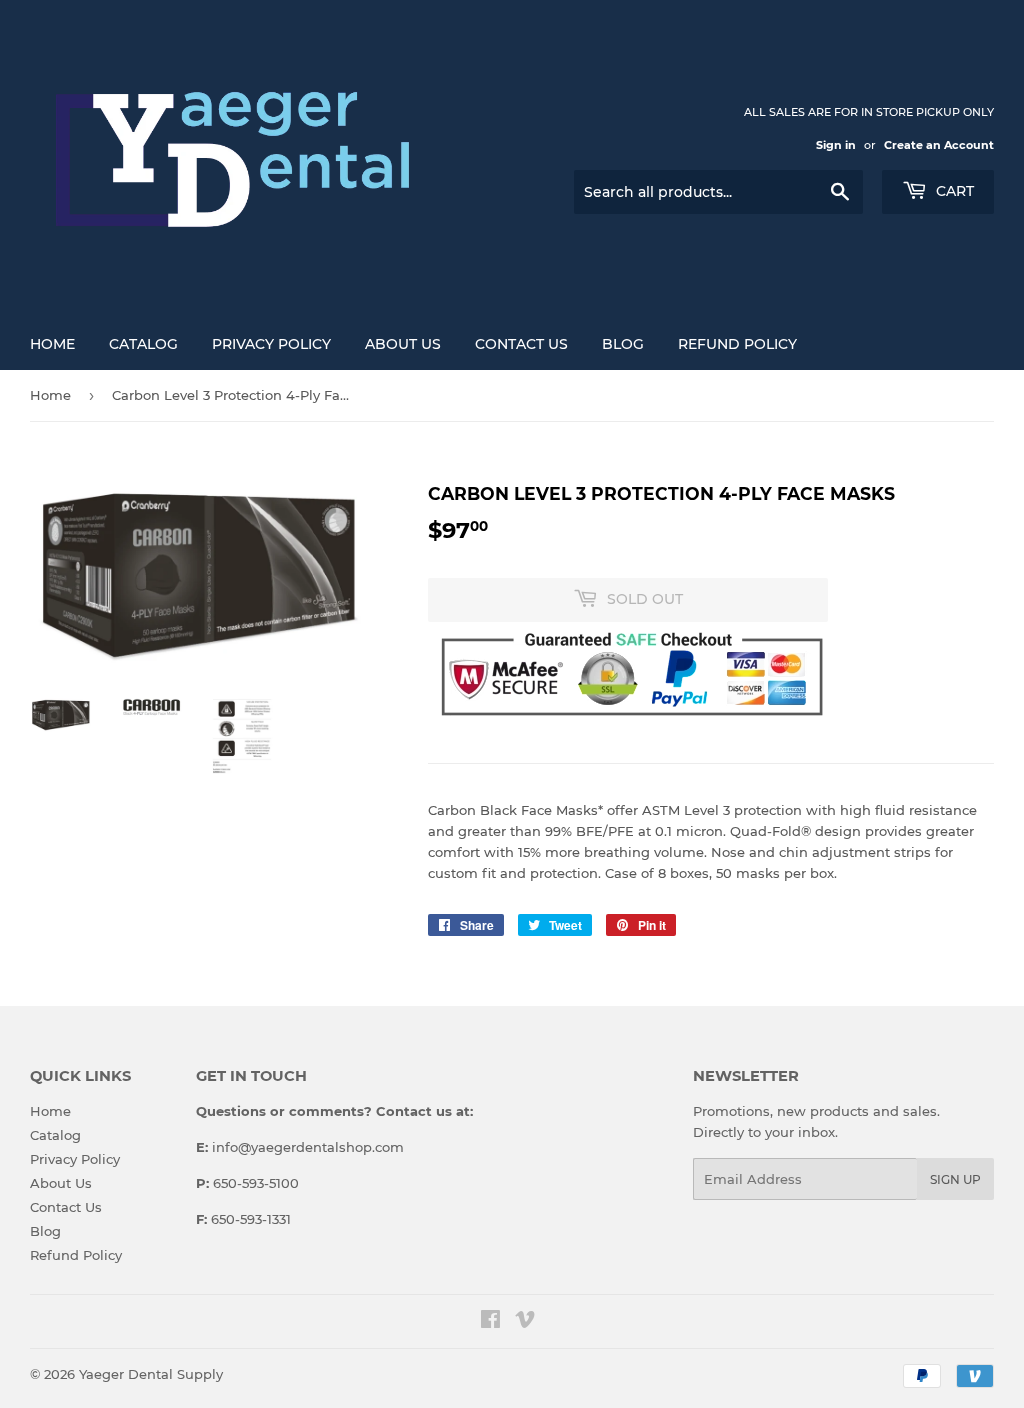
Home (52, 344)
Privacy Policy (271, 344)
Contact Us (521, 344)
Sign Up (955, 1179)
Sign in (836, 145)
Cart (953, 191)
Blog (623, 344)
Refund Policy (737, 344)
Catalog (143, 344)
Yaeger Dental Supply (151, 1374)
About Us (403, 344)
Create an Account (939, 145)
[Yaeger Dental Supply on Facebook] (490, 1322)
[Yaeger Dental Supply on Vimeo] (525, 1322)
